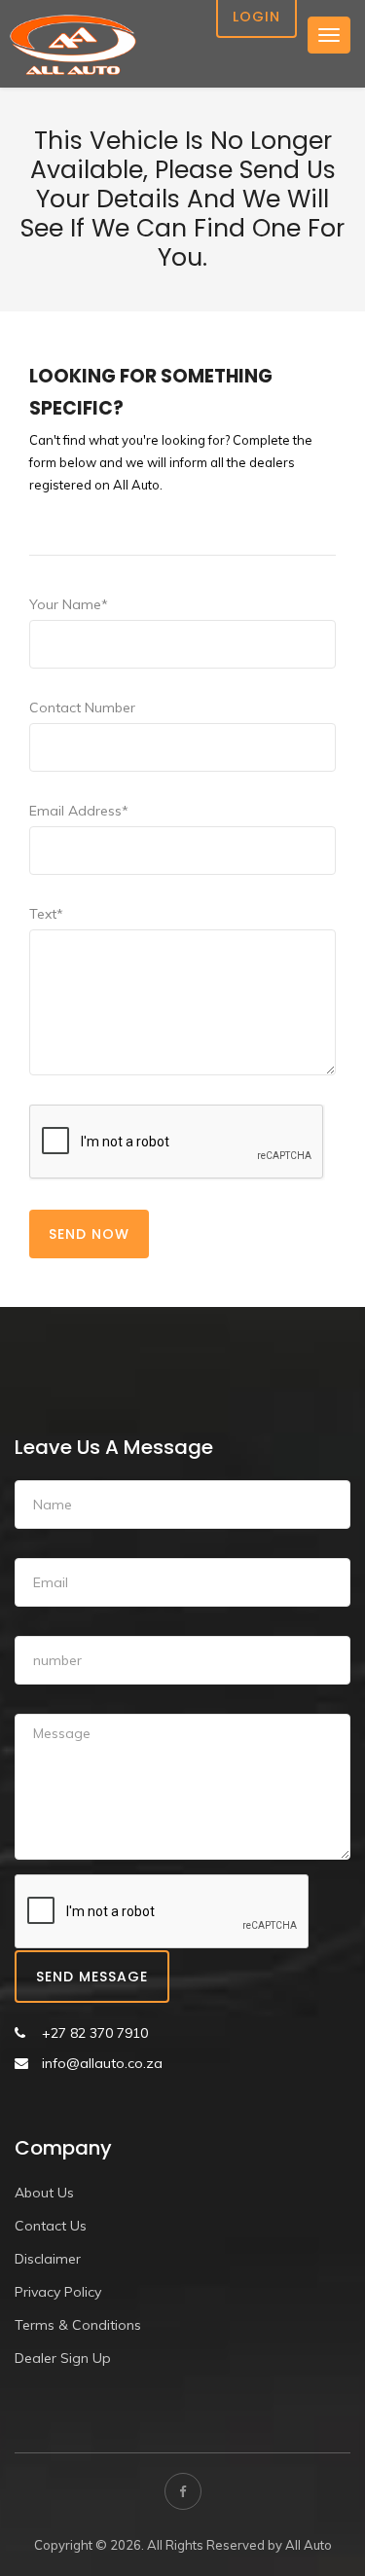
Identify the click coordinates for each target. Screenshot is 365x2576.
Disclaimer (48, 2259)
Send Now (89, 1234)
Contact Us (51, 2226)
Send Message (92, 1977)
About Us (44, 2193)
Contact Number (82, 707)
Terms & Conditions (78, 2325)
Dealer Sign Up (63, 2358)
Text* (46, 914)
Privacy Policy (58, 2292)
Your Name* (69, 604)
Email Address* (79, 811)
